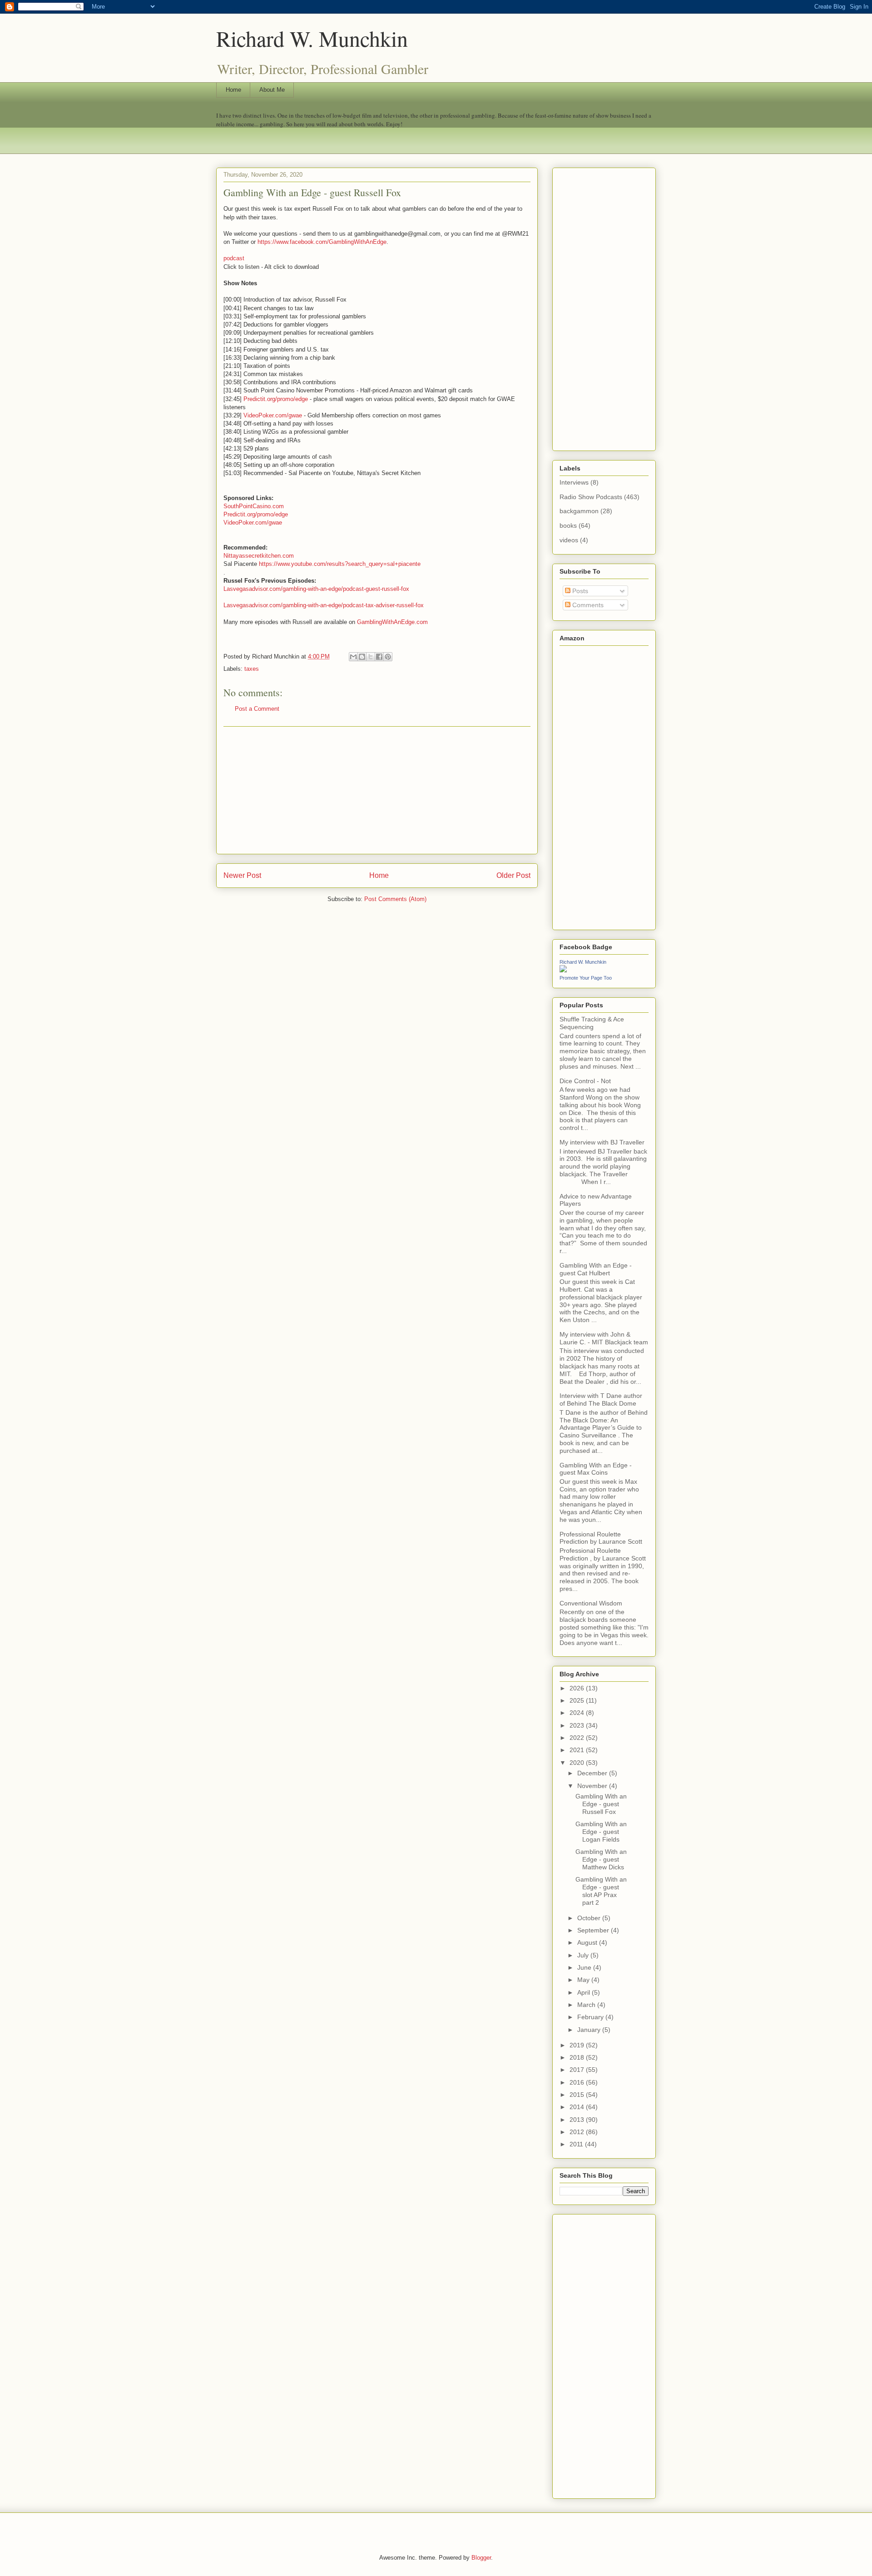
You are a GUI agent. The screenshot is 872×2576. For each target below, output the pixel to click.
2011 (577, 2144)
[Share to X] (371, 657)
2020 (578, 1763)
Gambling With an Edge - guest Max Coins (596, 1469)
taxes (252, 669)
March (587, 2005)
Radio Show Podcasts (591, 497)
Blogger (481, 2558)
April (585, 1992)
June (585, 1967)
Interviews (574, 482)
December (593, 1773)
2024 (578, 1713)
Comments (587, 605)
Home (233, 90)
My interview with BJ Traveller (602, 1142)
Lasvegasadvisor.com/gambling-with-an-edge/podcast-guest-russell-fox (316, 589)
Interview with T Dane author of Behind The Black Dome (601, 1399)
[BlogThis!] (362, 657)
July (584, 1955)
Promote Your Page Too (586, 978)
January (590, 2030)
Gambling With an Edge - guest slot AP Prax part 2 (601, 1891)
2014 (578, 2107)
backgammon (579, 511)
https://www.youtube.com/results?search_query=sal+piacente (340, 564)
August (588, 1942)
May (584, 1980)
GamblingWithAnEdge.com (392, 622)
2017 (578, 2070)
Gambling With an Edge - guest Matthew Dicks (601, 1859)
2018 (578, 2057)
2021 (578, 1750)
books (568, 525)
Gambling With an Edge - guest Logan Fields (601, 1832)
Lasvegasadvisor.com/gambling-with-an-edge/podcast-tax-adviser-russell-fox (324, 605)
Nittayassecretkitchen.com (259, 556)
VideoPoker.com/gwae (273, 415)
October (590, 1918)
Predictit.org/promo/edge (276, 399)
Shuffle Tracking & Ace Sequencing (592, 1023)
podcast (234, 258)
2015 (578, 2095)
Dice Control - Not (585, 1081)
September (594, 1930)
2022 (578, 1738)
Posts (579, 591)
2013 (578, 2120)
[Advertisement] (377, 790)
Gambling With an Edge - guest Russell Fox (601, 1804)
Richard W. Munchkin (312, 38)
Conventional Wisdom (591, 1603)
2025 (578, 1700)
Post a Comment (257, 709)
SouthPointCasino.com (254, 506)
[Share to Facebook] (379, 657)
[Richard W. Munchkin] (563, 970)
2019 (578, 2045)
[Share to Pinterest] (388, 657)
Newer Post (242, 875)
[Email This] (353, 657)
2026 (578, 1688)
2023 (578, 1725)
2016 (578, 2082)
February (591, 2017)
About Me (272, 90)
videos (569, 540)
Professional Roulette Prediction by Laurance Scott (601, 1538)
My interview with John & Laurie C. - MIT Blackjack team (604, 1338)
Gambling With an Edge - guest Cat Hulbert (596, 1269)
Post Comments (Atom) (395, 899)
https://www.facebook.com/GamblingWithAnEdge (322, 242)
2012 (578, 2132)
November (593, 1786)
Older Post (513, 875)
